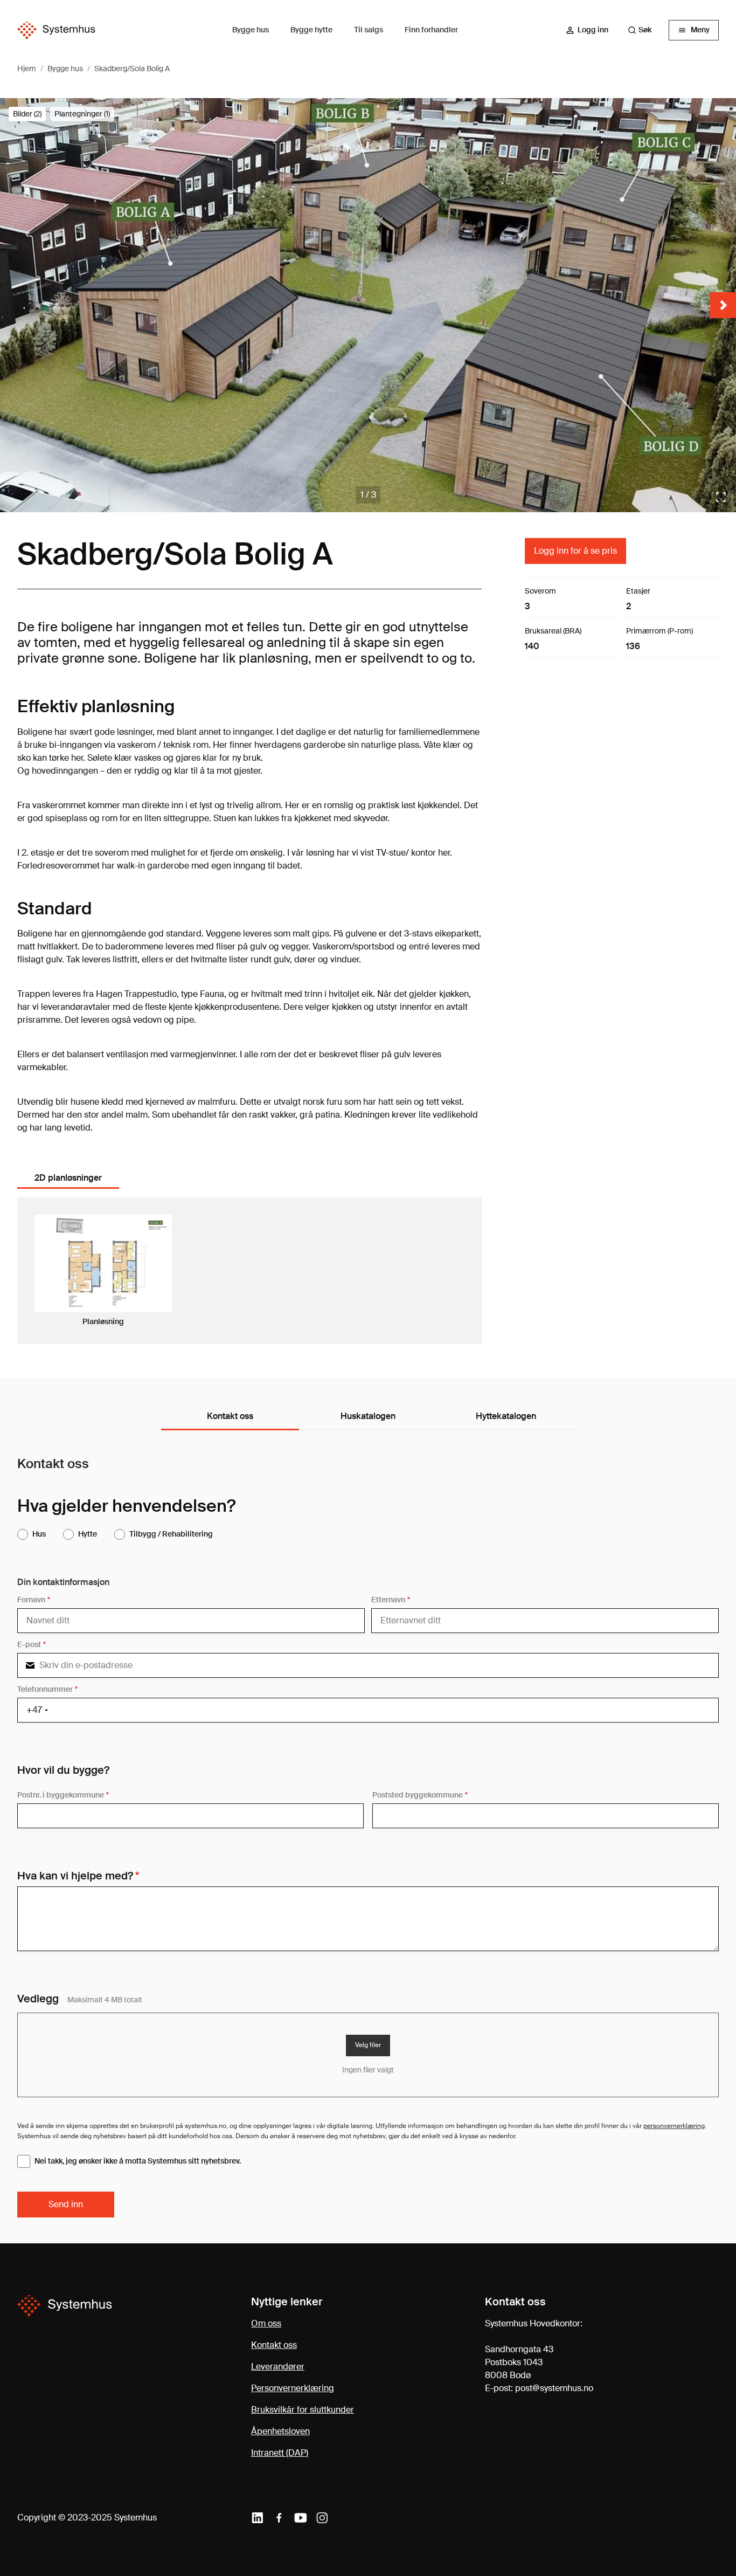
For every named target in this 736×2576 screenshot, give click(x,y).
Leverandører (278, 2367)
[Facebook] (279, 2518)
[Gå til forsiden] (56, 30)
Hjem (27, 68)
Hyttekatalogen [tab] (506, 1416)
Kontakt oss (274, 2345)
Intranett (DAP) (280, 2453)
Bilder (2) (27, 114)
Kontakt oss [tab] (230, 1416)
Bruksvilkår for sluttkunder (303, 2410)
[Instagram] (322, 2518)
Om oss (266, 2323)
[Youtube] (301, 2518)
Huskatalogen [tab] (368, 1416)
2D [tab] (68, 1178)
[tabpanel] (249, 1271)
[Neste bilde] (723, 305)
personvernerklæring (674, 2126)
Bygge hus (65, 68)
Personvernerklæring (293, 2388)
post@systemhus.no (554, 2388)
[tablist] (72, 1179)
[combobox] (645, 30)
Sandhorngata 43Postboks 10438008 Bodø (519, 2362)
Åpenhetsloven (280, 2431)
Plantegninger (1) (82, 114)
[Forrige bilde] (13, 305)
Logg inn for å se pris (575, 551)
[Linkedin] (258, 2518)
